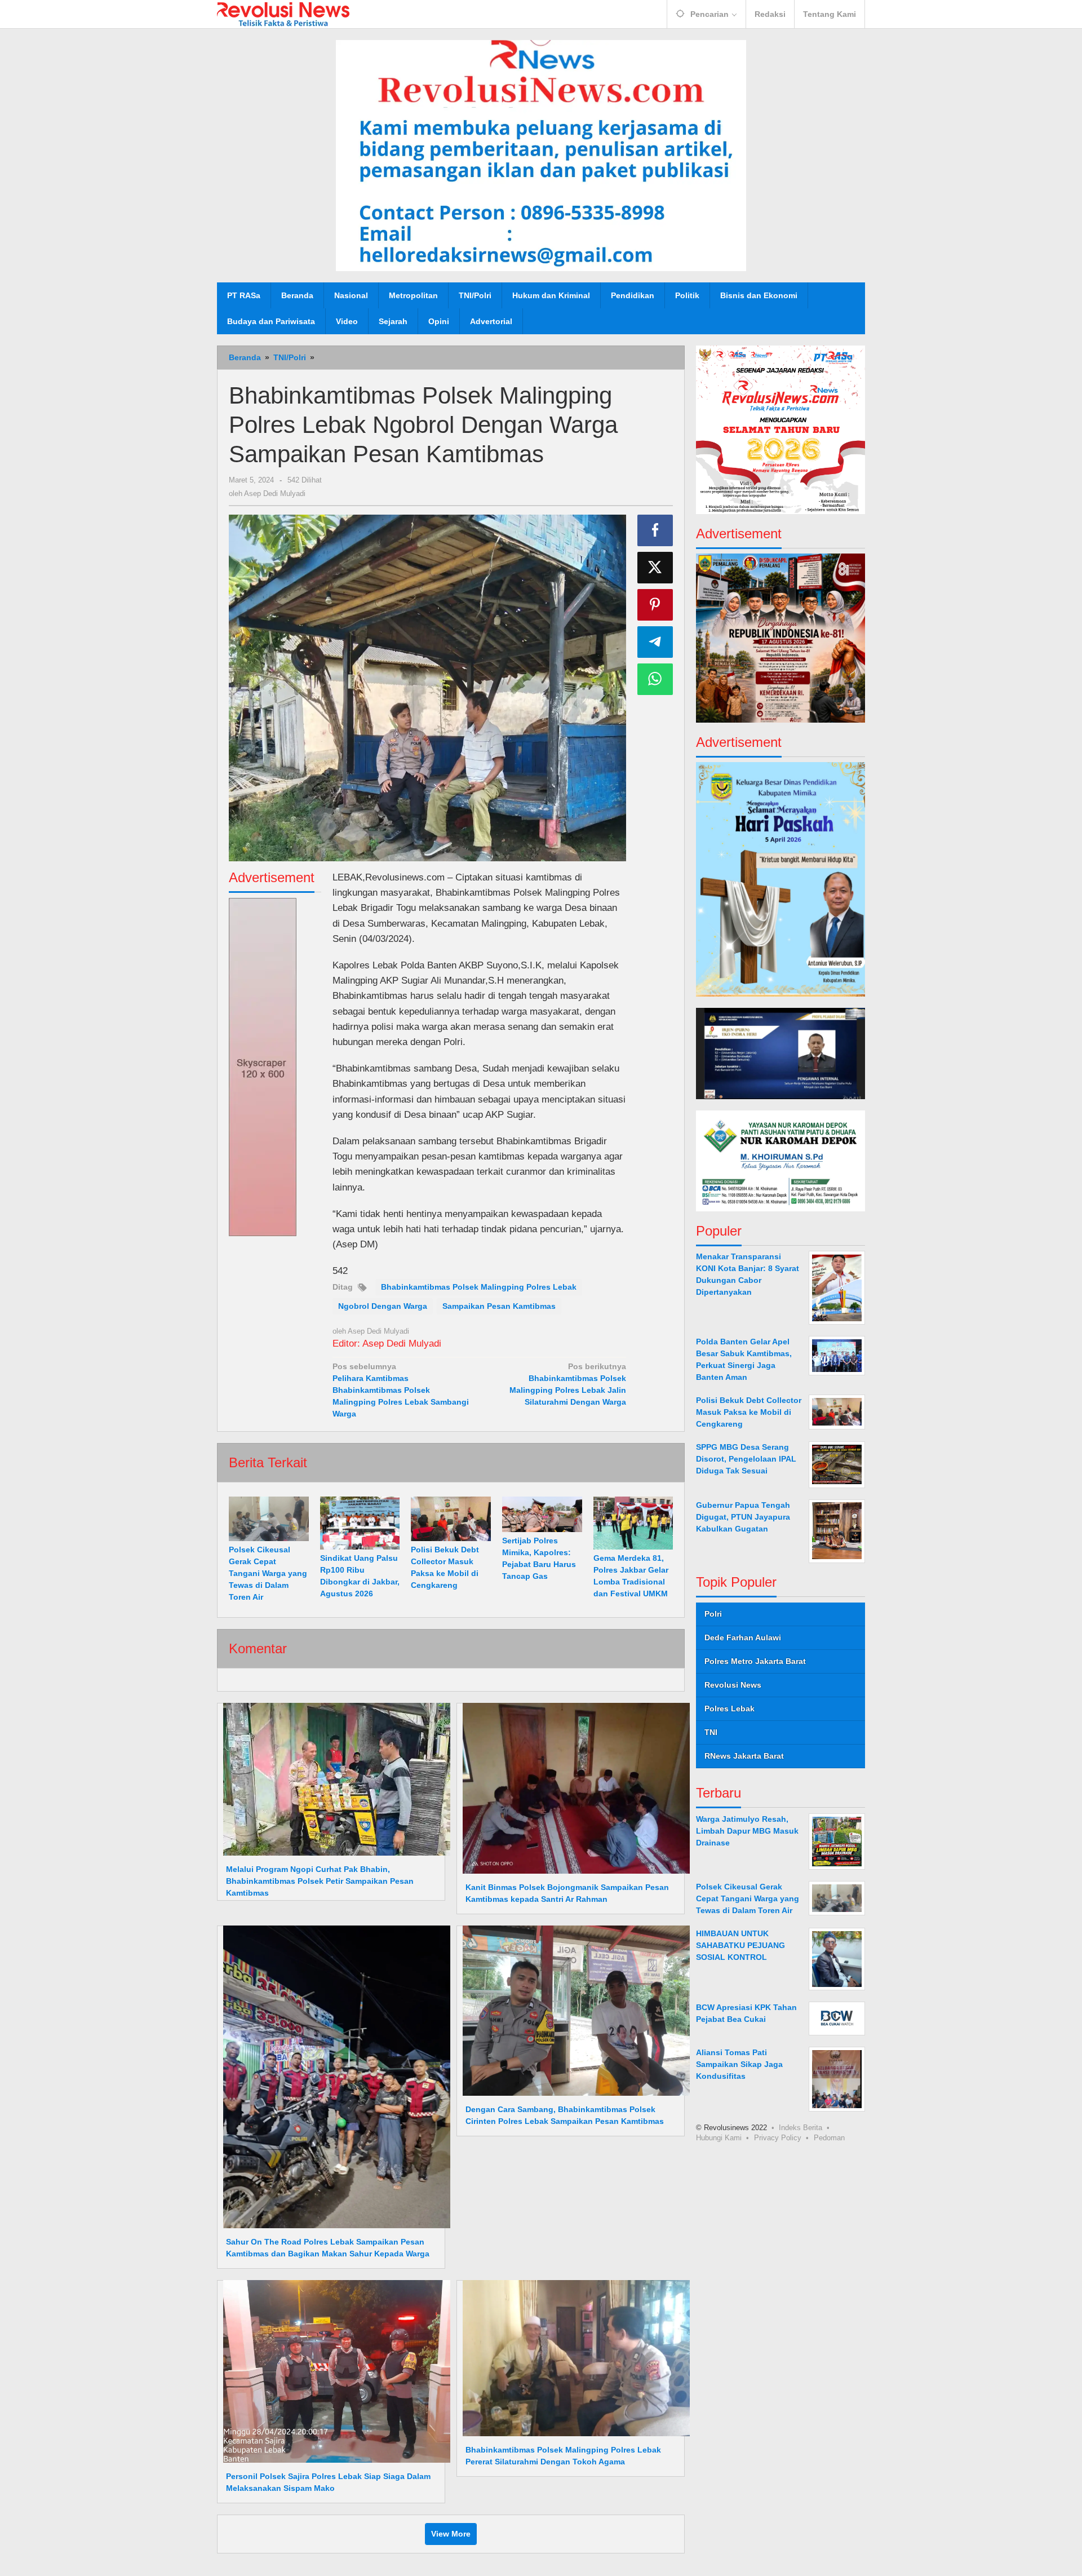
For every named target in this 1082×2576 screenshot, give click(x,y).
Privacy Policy (778, 2137)
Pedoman (829, 2137)
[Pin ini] (655, 605)
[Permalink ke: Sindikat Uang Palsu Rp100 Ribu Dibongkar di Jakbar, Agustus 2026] (360, 1523)
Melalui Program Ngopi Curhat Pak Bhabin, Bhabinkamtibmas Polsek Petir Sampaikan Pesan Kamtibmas (320, 1881)
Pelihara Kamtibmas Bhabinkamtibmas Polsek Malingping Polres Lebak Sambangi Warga (401, 1390)
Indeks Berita (801, 2127)
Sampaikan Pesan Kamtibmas (499, 1306)
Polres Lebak (730, 1708)
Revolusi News (733, 1684)
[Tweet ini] (655, 568)
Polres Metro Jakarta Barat (755, 1661)
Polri (713, 1613)
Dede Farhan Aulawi (743, 1637)
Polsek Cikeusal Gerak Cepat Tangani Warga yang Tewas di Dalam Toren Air (268, 1573)
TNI (711, 1732)
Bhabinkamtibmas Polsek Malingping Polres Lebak (479, 1287)
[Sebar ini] (655, 530)
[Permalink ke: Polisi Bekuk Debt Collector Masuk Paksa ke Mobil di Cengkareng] (451, 1519)
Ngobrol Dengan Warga (383, 1306)
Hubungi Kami (719, 2137)
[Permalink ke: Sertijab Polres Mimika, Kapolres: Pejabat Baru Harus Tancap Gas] (542, 1515)
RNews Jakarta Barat (744, 1755)
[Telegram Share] (655, 642)
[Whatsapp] (655, 679)
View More (451, 2534)
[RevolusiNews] (283, 14)
